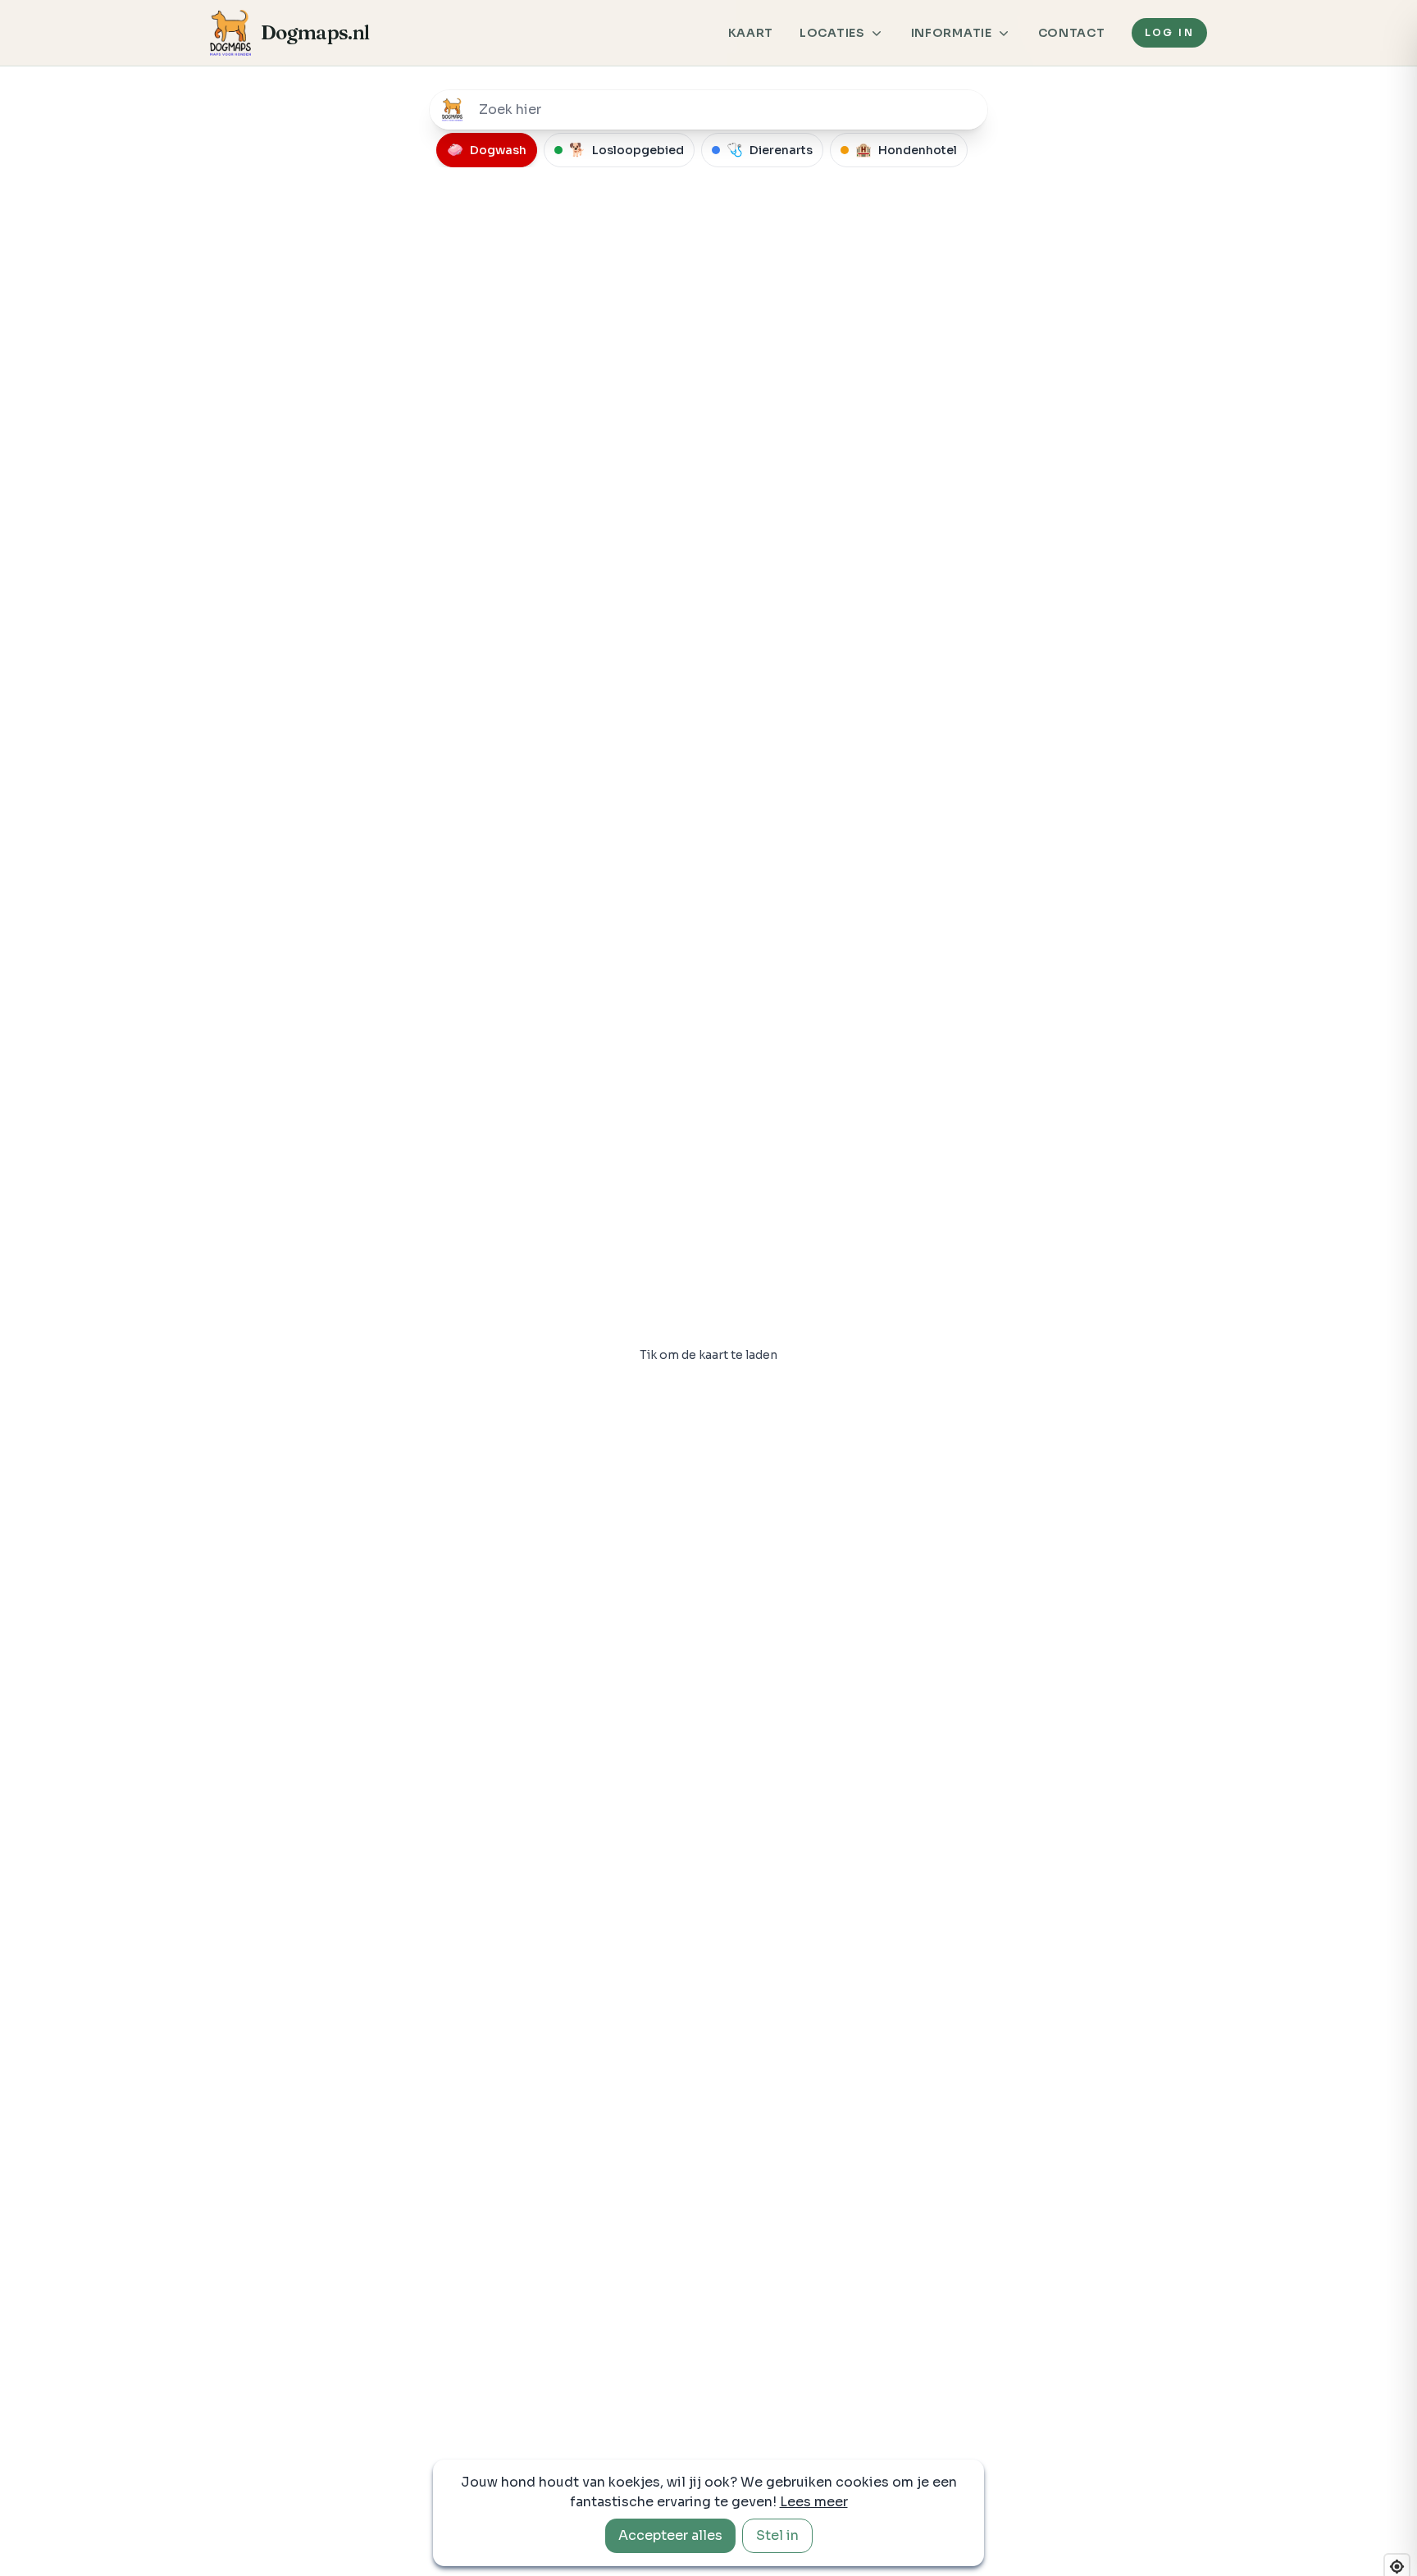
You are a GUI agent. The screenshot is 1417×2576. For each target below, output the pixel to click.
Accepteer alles (670, 2535)
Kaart (751, 33)
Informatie (952, 33)
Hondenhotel (906, 150)
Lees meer (814, 2502)
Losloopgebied (626, 150)
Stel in (777, 2535)
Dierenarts (770, 150)
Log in (1169, 32)
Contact (1072, 33)
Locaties (832, 33)
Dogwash (487, 150)
